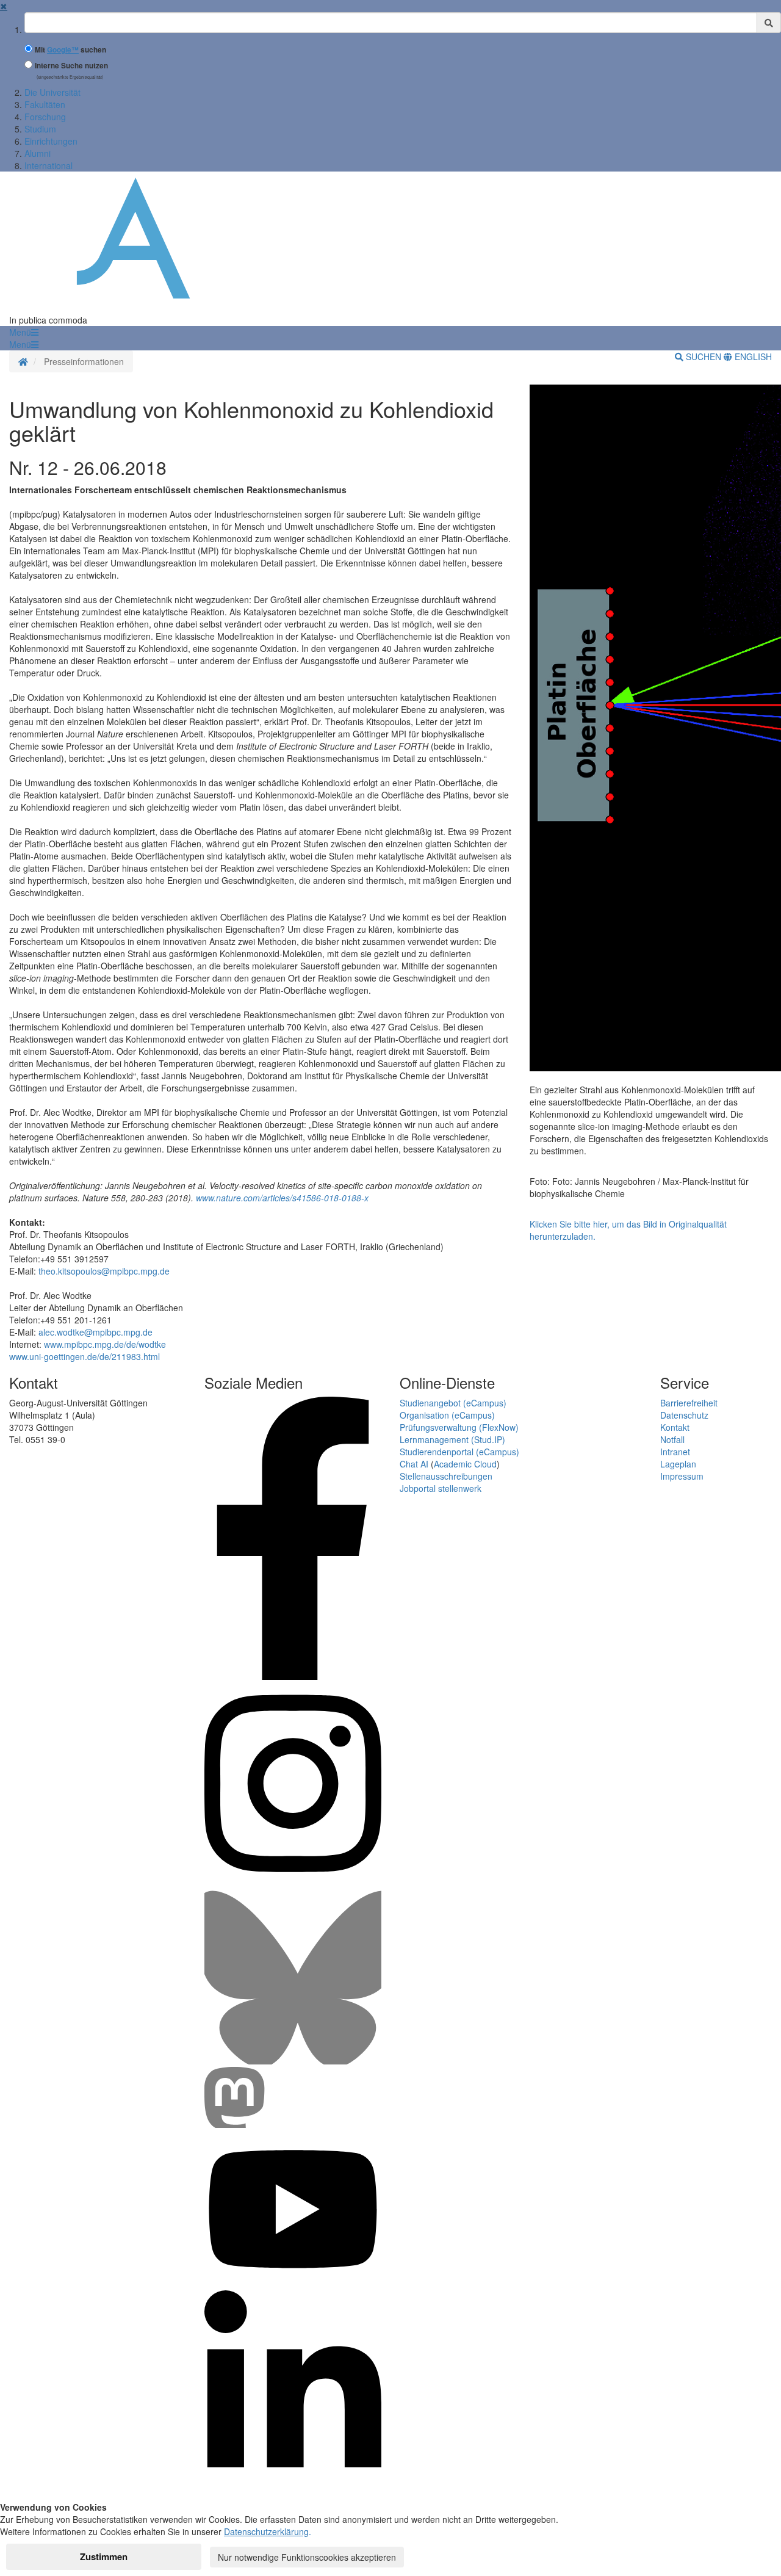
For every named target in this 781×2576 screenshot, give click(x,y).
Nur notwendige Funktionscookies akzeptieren (307, 2557)
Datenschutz (684, 1415)
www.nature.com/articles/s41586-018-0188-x (282, 1198)
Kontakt (675, 1427)
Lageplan (678, 1464)
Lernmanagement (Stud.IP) (452, 1439)
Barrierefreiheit (689, 1403)
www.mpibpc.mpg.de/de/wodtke (105, 1344)
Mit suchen (70, 50)
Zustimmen (104, 2556)
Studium (40, 129)
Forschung (45, 117)
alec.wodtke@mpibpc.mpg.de (95, 1332)
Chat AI (414, 1464)
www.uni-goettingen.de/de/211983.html (85, 1356)
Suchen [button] (704, 356)
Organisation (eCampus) (447, 1415)
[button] (24, 332)
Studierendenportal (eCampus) (459, 1452)
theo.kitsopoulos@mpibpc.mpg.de (104, 1271)
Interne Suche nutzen (71, 66)
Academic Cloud (465, 1464)
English (752, 356)
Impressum (682, 1476)
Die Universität (52, 92)
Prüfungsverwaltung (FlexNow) (459, 1427)
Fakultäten (45, 104)
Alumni (38, 153)
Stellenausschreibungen (446, 1476)
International (49, 165)
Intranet (675, 1452)
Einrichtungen (51, 141)
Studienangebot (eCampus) (453, 1403)
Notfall (672, 1439)
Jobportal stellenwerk (441, 1488)
